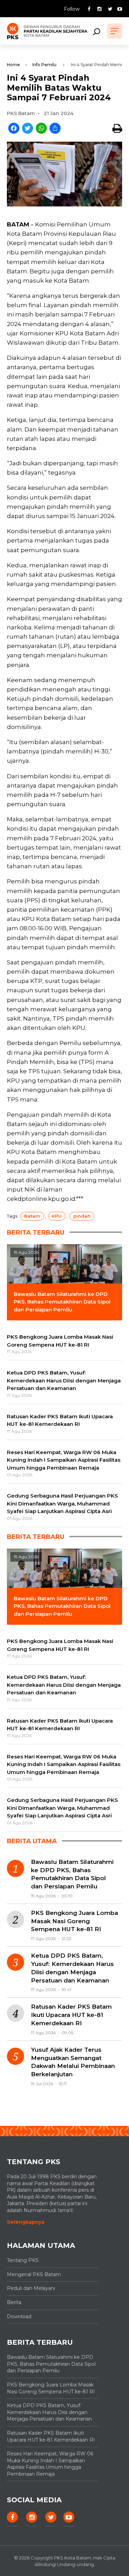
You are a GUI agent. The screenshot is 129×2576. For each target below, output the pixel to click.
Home (13, 65)
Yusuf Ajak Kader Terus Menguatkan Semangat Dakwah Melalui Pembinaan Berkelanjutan (73, 2062)
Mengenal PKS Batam (34, 2274)
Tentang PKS (23, 2260)
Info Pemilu (44, 65)
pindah (82, 1216)
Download (19, 2316)
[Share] (55, 129)
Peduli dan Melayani (31, 2288)
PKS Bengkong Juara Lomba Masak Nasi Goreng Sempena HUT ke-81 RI (74, 1921)
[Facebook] (14, 129)
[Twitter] (28, 129)
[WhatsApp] (41, 129)
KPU (57, 1216)
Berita (14, 2302)
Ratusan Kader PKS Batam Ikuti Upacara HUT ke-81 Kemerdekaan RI (71, 2015)
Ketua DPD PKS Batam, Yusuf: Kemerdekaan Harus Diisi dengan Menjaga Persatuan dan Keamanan (72, 1968)
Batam (32, 1216)
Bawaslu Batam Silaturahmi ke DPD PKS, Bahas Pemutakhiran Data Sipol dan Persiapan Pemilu (72, 1874)
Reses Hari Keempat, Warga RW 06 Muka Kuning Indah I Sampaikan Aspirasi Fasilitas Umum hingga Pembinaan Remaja (50, 2464)
